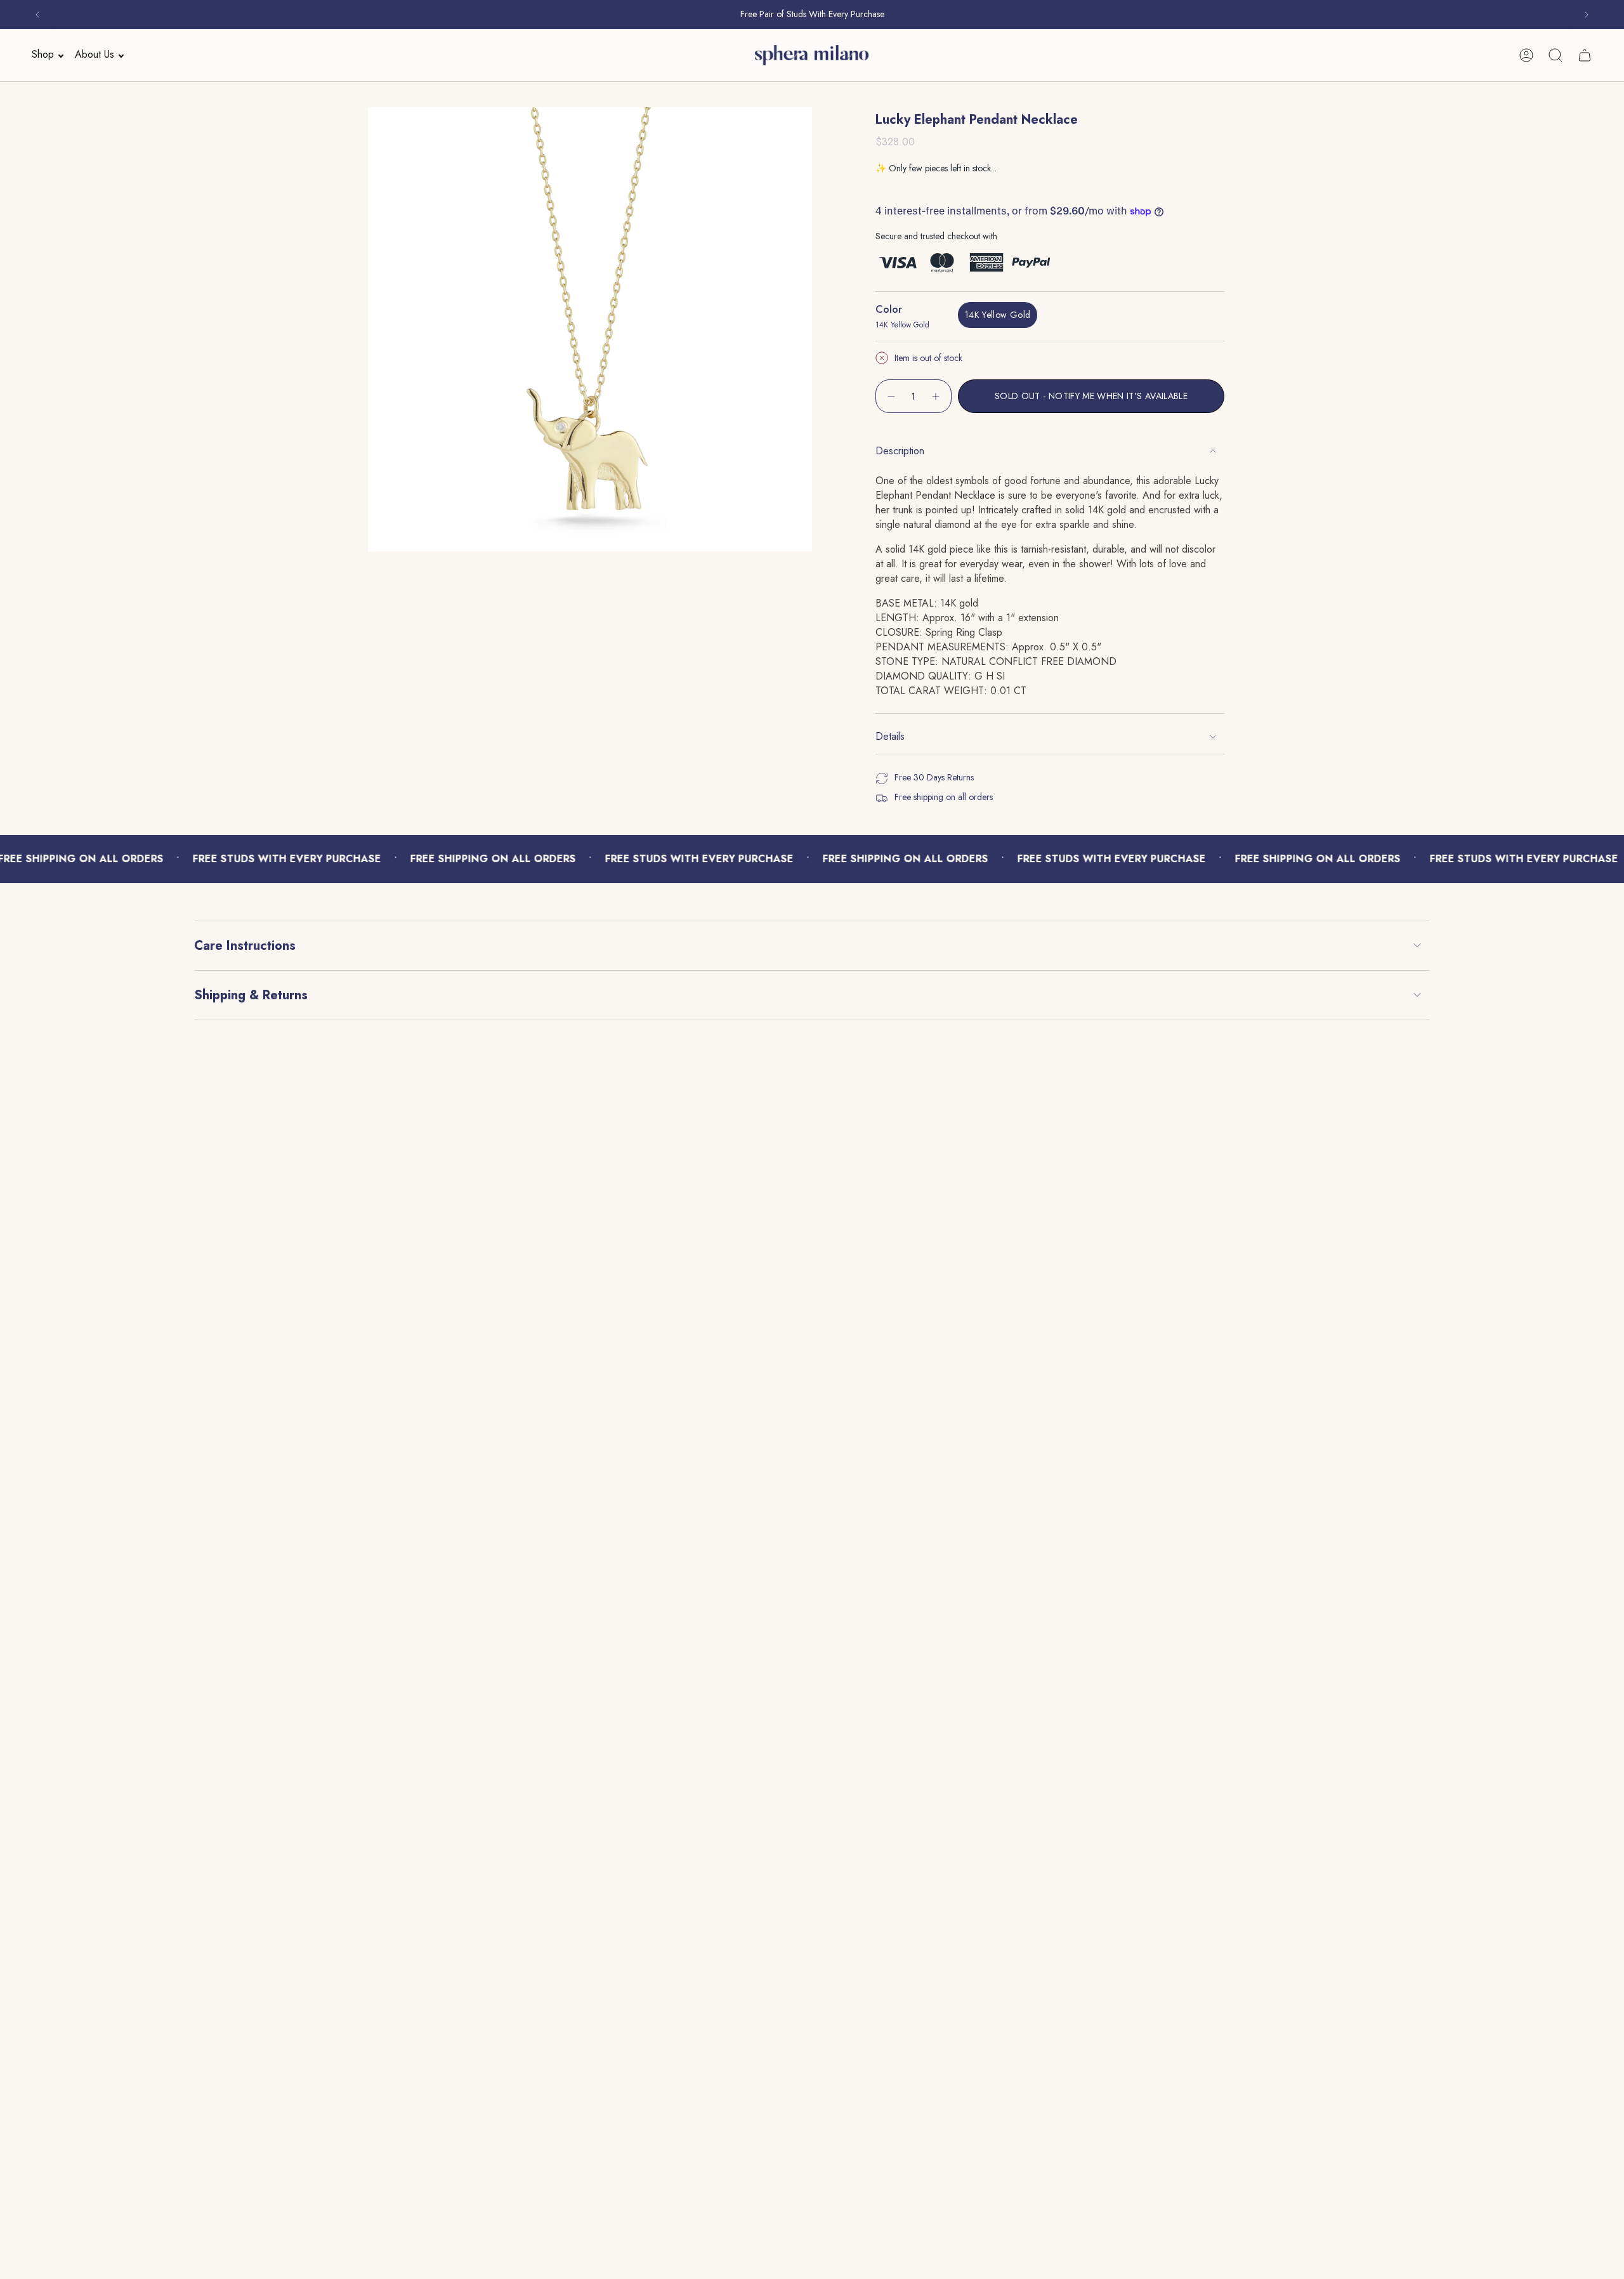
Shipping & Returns (251, 995)
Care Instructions (245, 946)
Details (890, 736)
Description (900, 451)
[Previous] (37, 15)
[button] (44, 55)
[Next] (1587, 15)
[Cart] (1585, 55)
